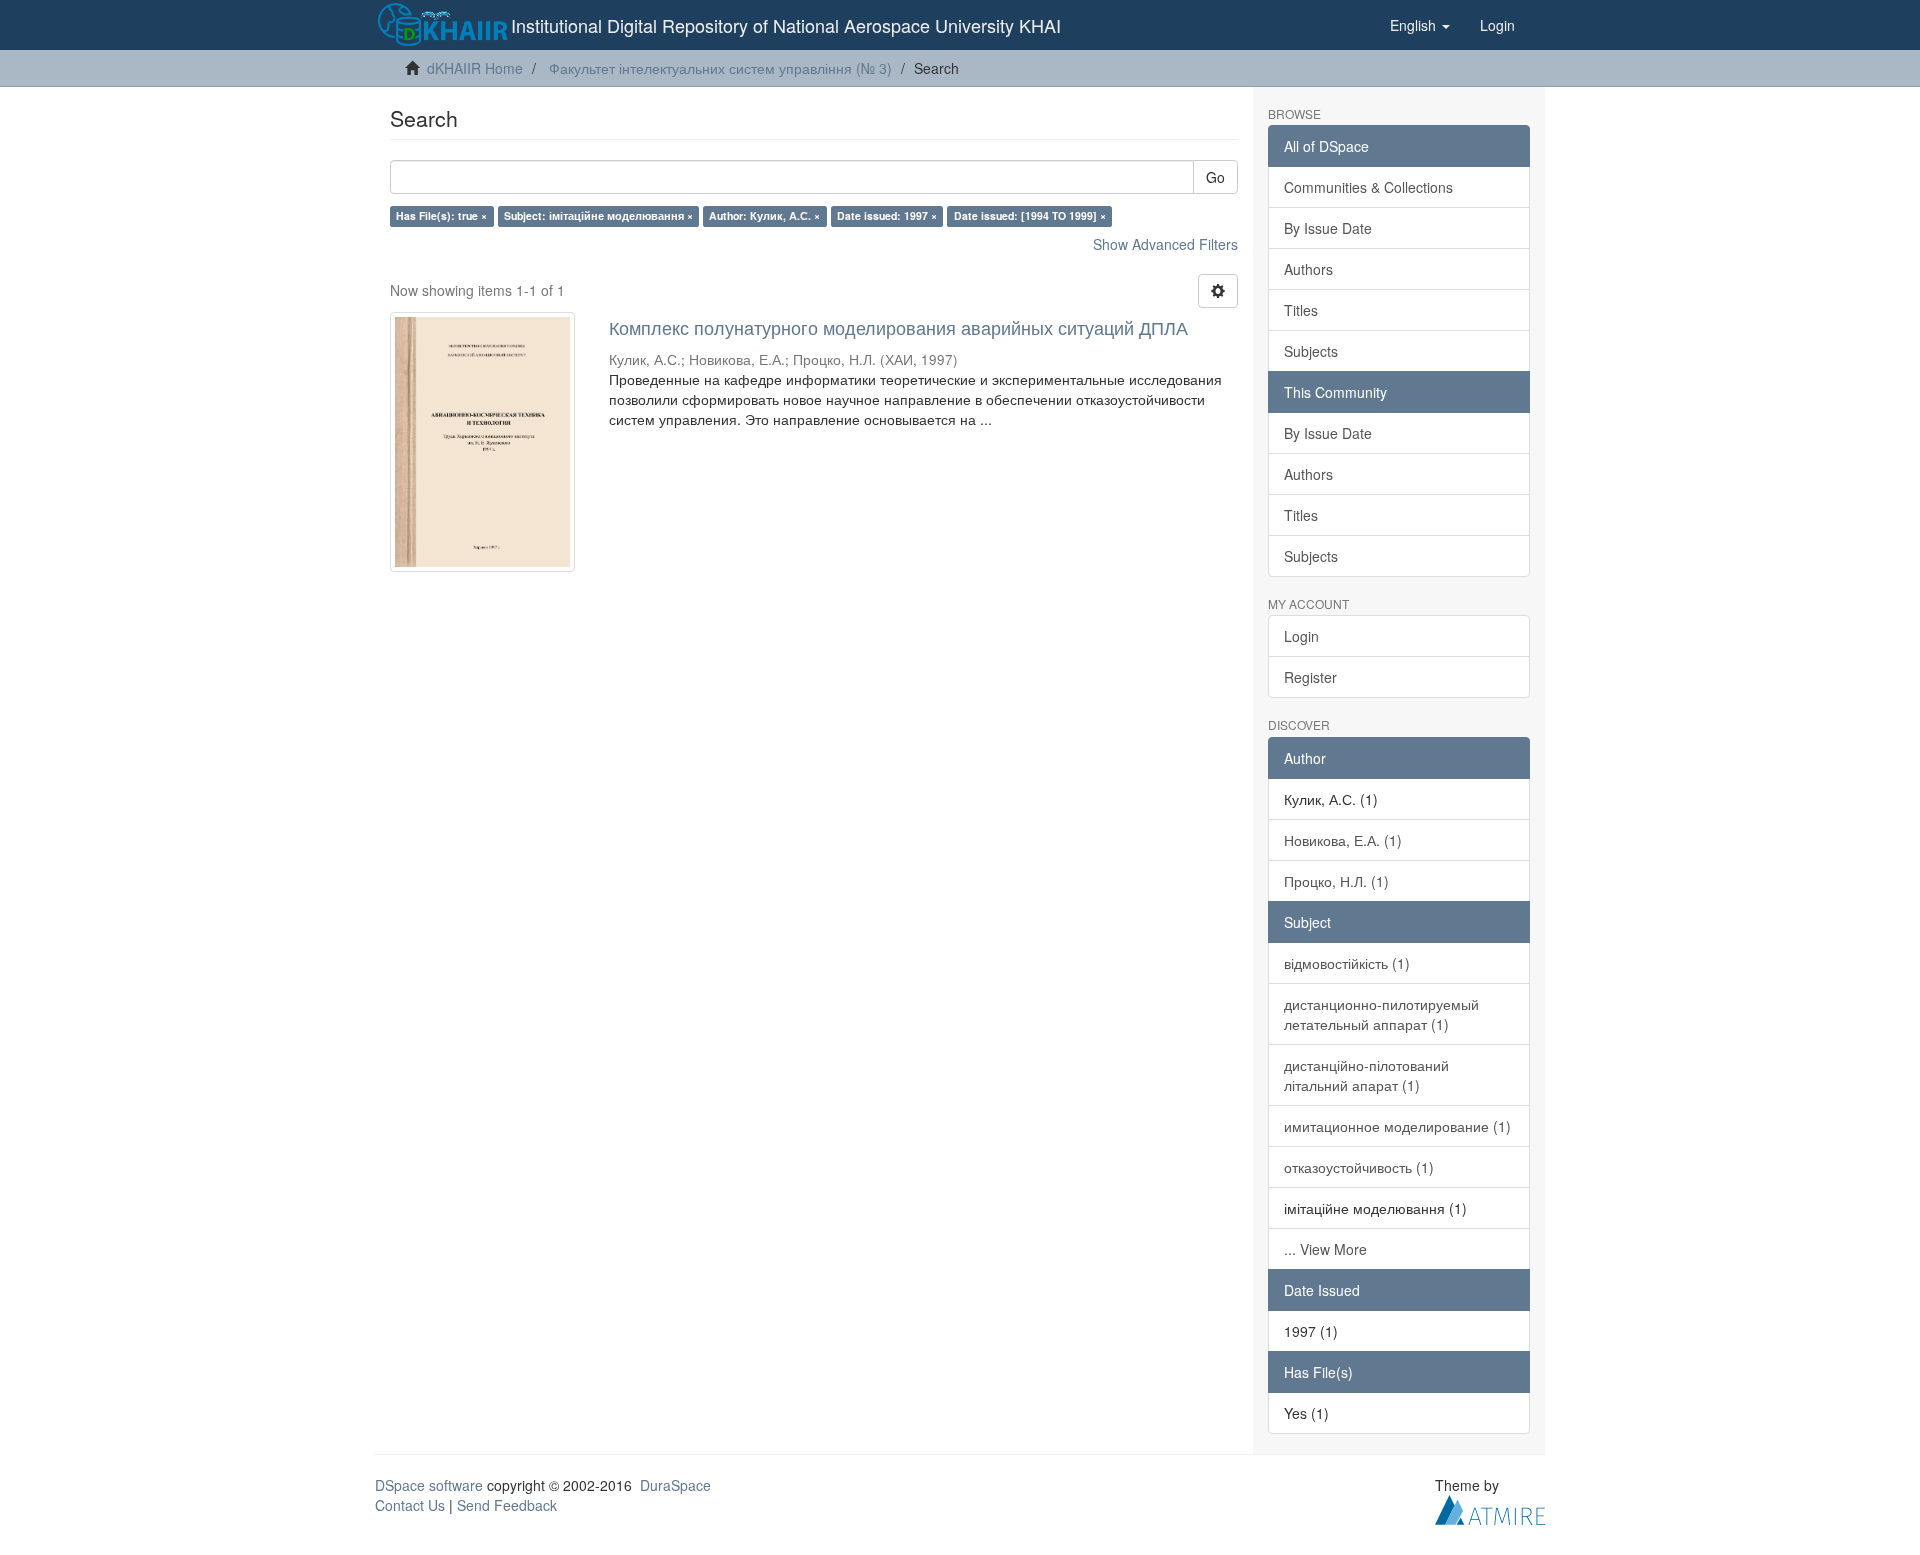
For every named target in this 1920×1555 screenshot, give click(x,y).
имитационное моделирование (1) (1397, 1126)
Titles (1301, 310)
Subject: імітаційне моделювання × (598, 215)
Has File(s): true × (441, 215)
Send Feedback (507, 1505)
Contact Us (410, 1505)
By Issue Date (1328, 228)
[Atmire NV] (1490, 1507)
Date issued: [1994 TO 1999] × (1030, 215)
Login (1301, 636)
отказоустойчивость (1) (1359, 1167)
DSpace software (429, 1485)
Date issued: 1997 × (887, 215)
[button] (1420, 25)
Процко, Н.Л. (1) (1336, 881)
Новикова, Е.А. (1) (1343, 840)
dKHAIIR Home (475, 68)
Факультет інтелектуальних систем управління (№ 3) (720, 68)
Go (1215, 177)
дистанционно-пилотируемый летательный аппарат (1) (1381, 1014)
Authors (1308, 269)
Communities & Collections (1368, 187)
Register (1310, 677)
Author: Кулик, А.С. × (764, 215)
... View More (1325, 1249)
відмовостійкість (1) (1347, 963)
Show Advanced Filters (1165, 244)
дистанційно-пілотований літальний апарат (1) (1366, 1075)
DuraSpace (675, 1485)
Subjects (1311, 351)
